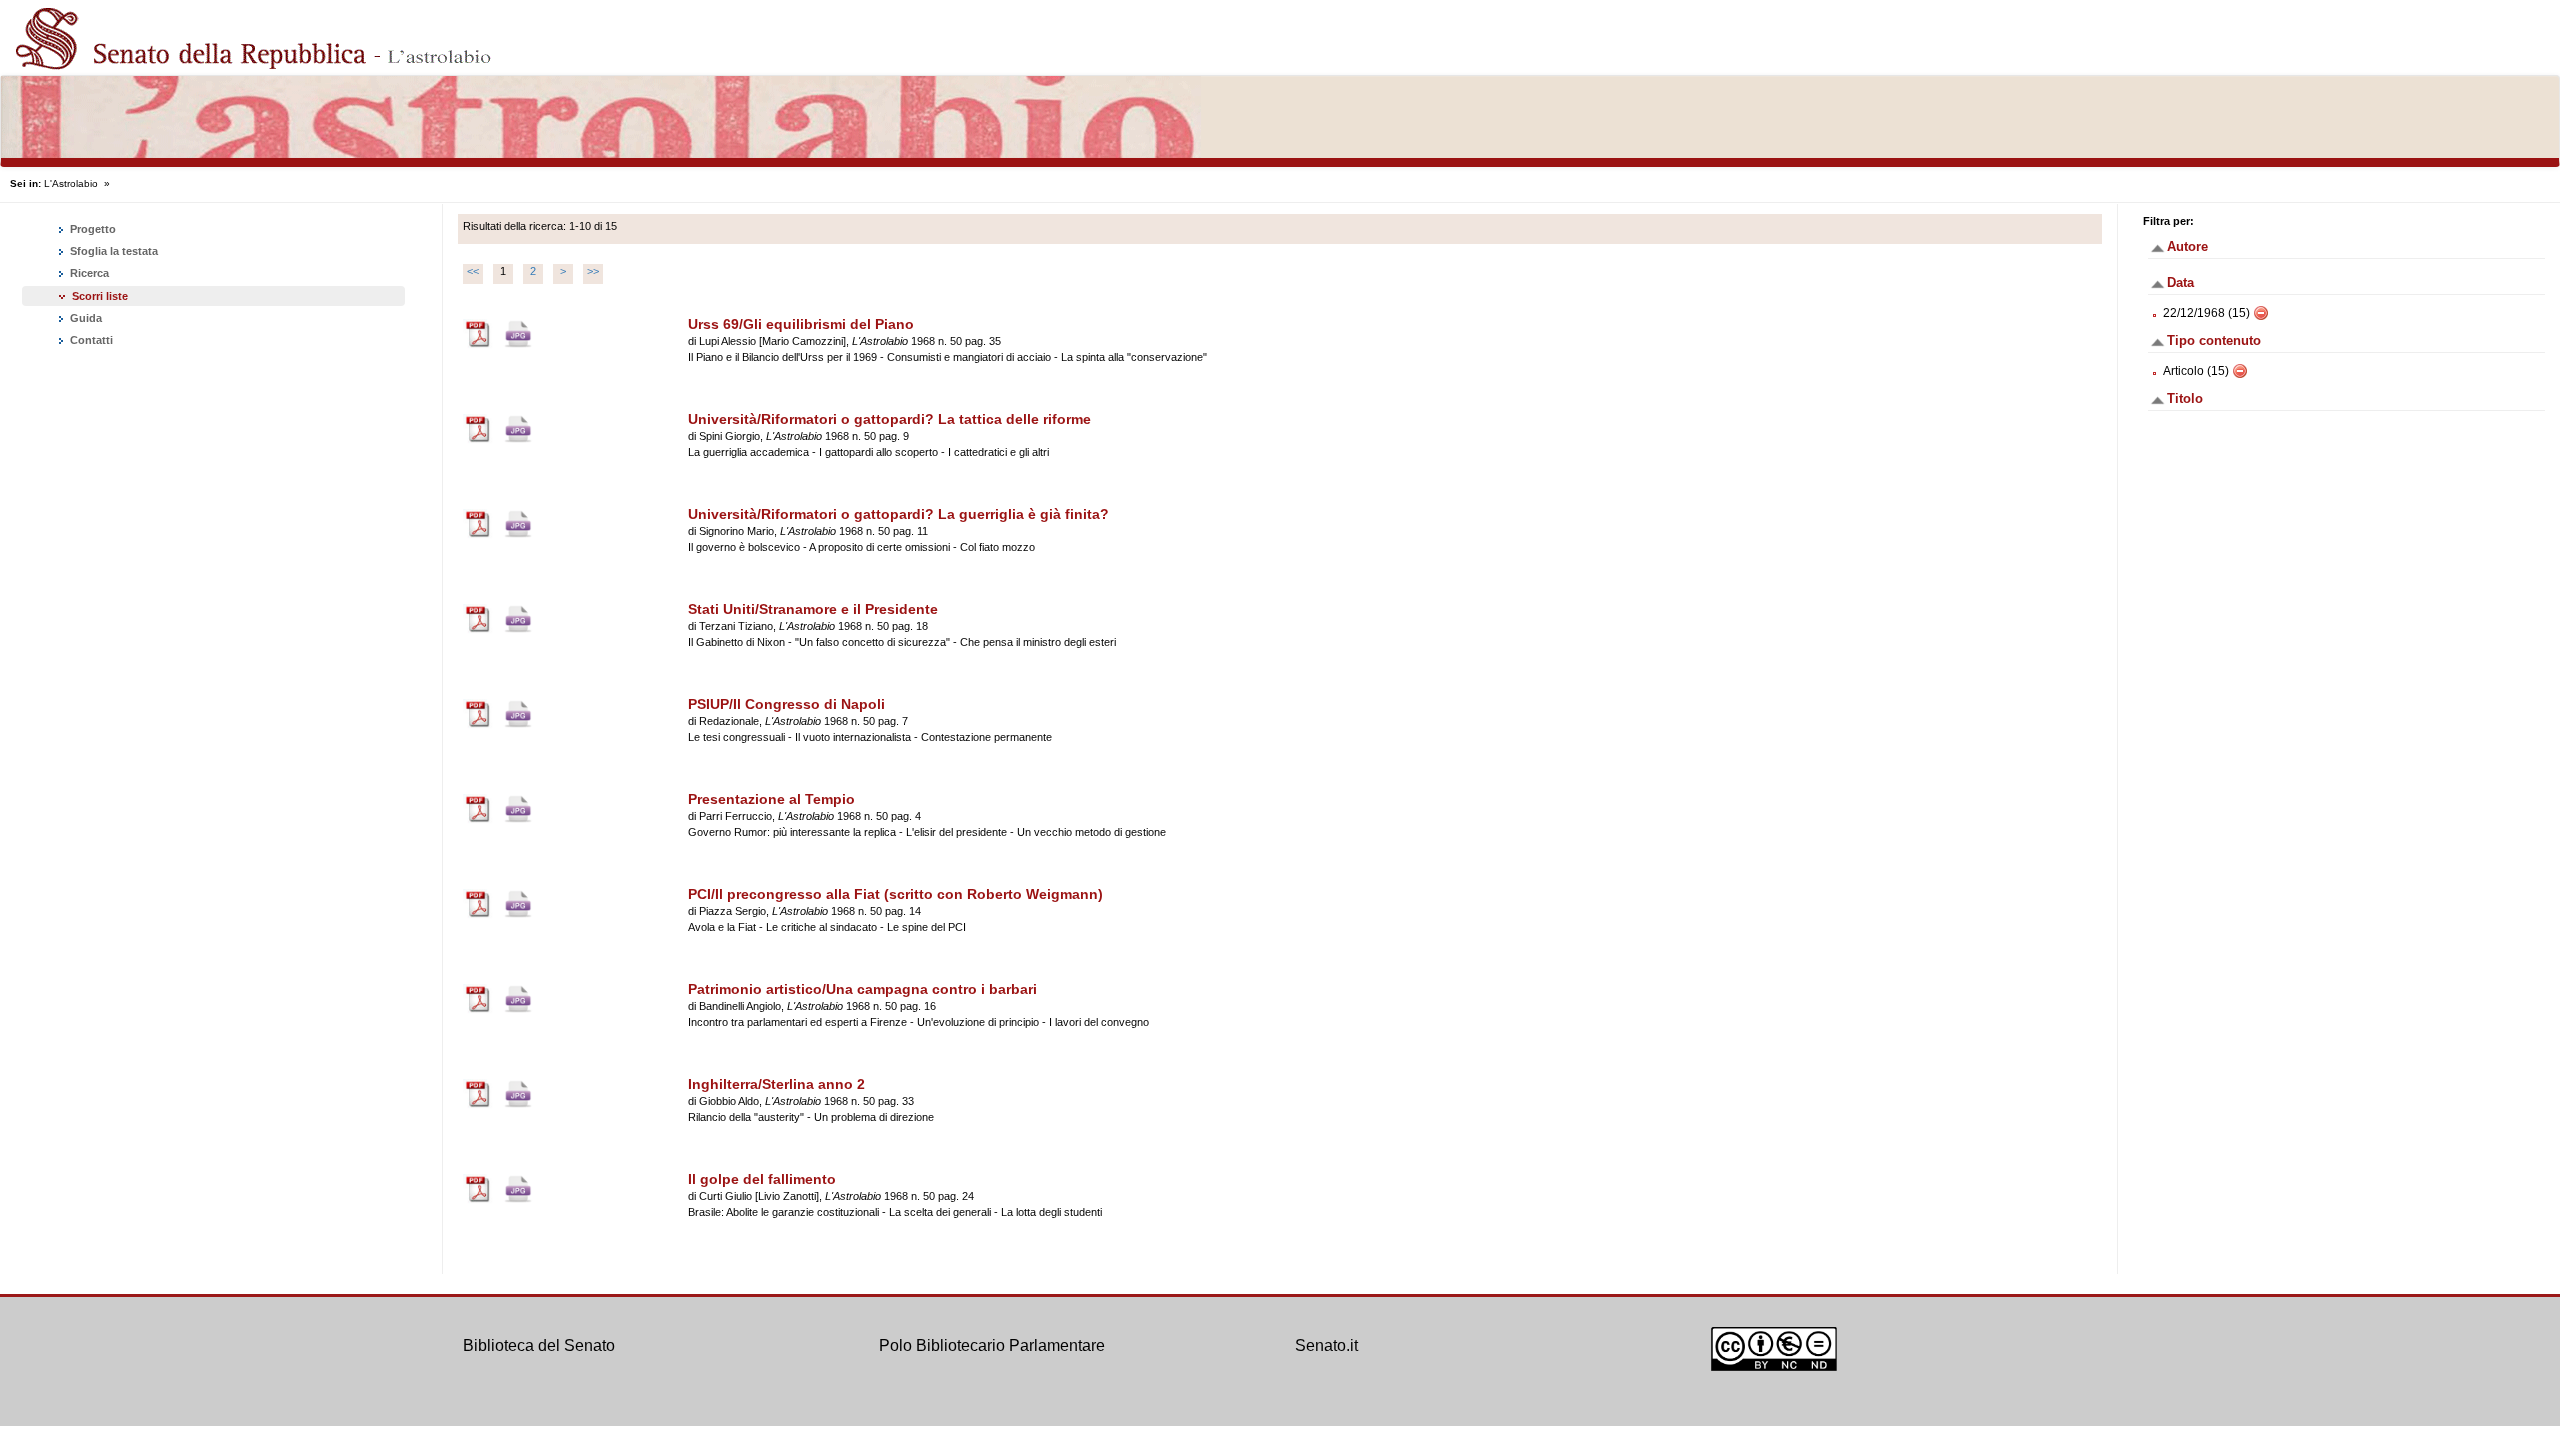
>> (593, 271)
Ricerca (88, 273)
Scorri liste (100, 296)
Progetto (91, 229)
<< (473, 271)
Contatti (90, 340)
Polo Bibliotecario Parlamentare (992, 1345)
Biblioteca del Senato (539, 1345)
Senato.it (1326, 1345)
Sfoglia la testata (112, 251)
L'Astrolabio (71, 183)
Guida (84, 318)
